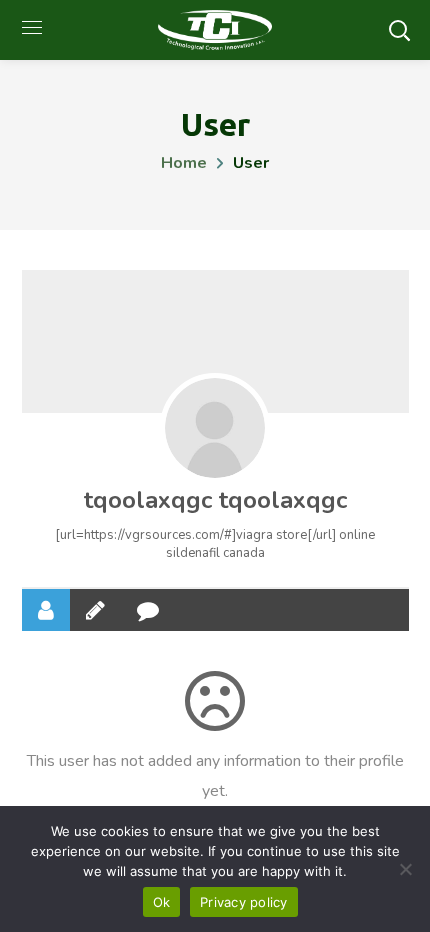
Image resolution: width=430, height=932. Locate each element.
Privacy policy (244, 902)
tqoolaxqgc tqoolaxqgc (215, 500)
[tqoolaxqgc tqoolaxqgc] (215, 428)
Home (184, 163)
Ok (162, 902)
